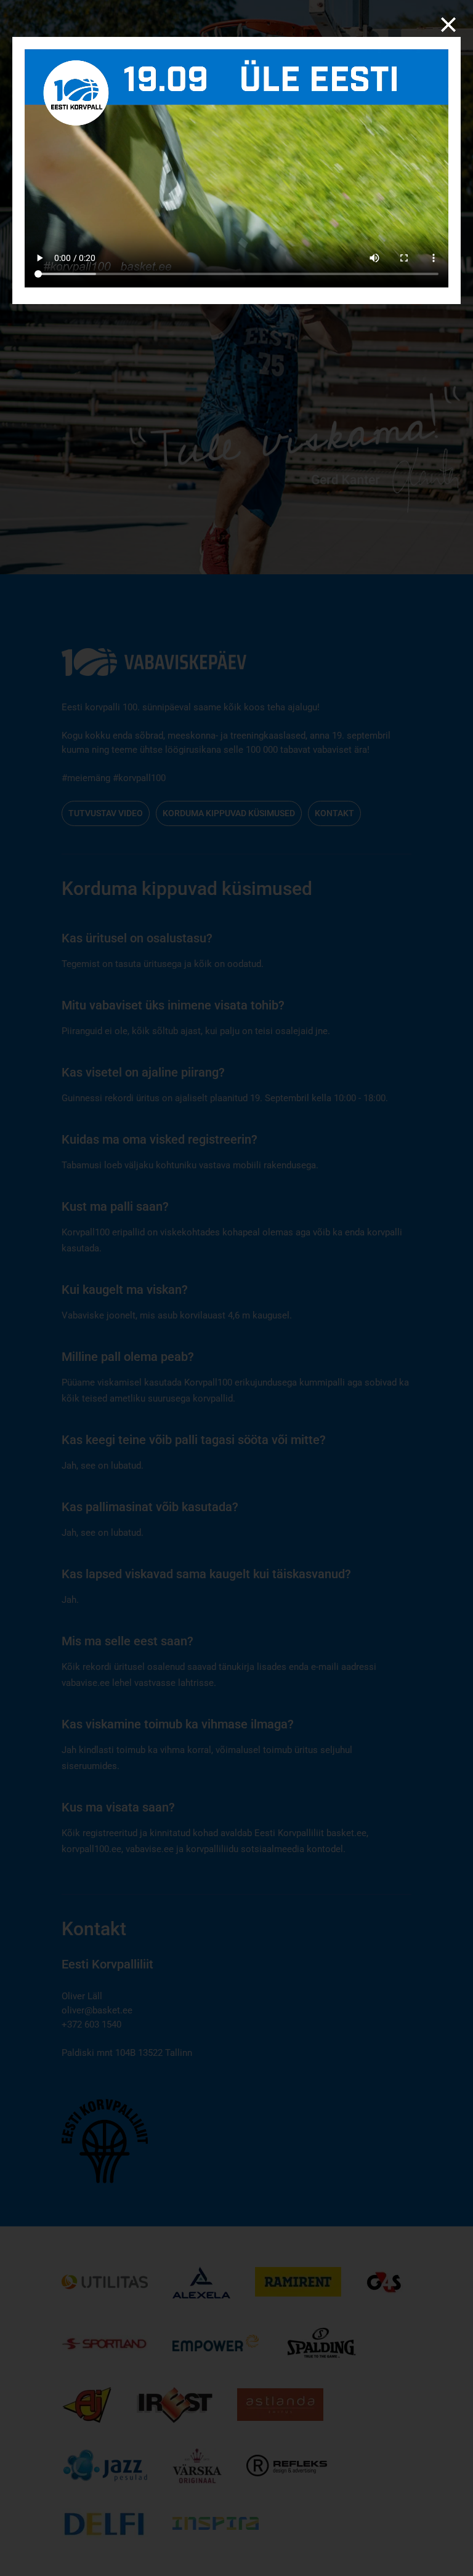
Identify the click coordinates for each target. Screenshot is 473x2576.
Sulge (448, 25)
